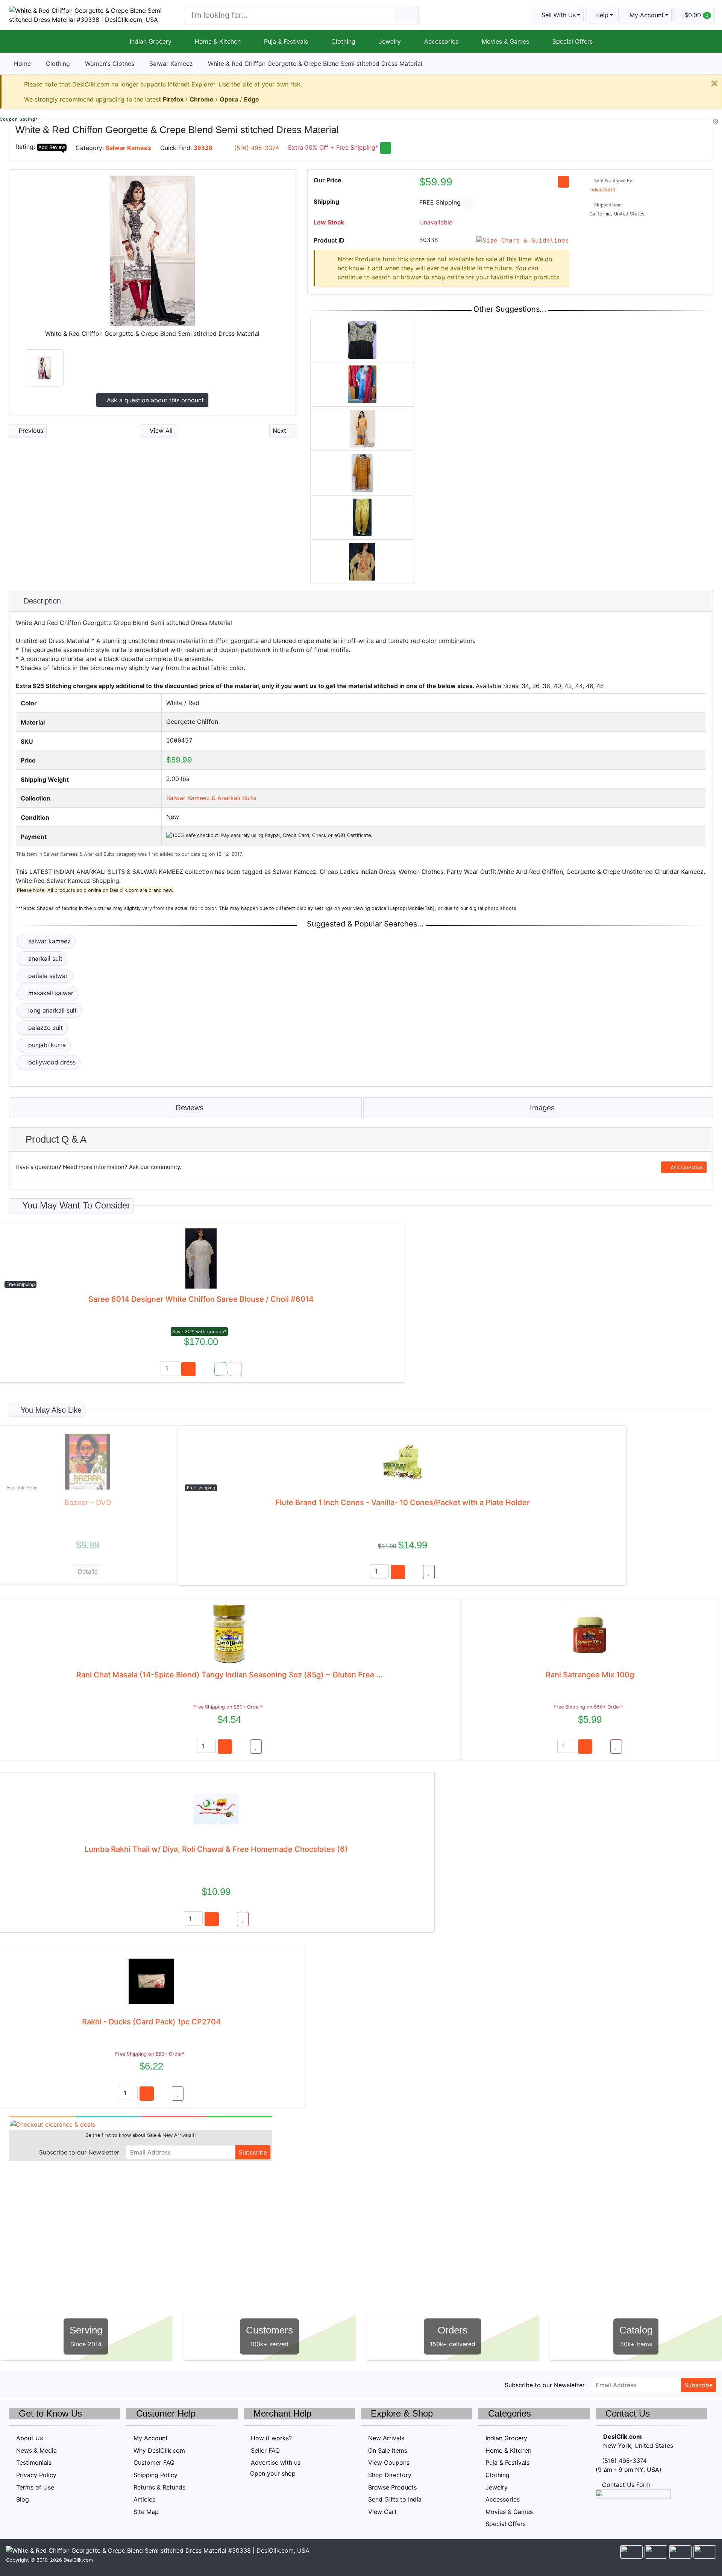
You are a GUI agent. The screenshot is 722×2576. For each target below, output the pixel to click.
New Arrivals (386, 2438)
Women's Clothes (110, 64)
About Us (30, 2438)
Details (88, 1571)
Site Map (146, 2512)
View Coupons (389, 2462)
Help (601, 15)
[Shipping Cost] (468, 203)
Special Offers (573, 41)
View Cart (382, 2512)
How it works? (271, 2438)
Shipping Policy (155, 2475)
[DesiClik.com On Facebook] (30, 2384)
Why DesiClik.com (159, 2450)
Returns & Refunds (159, 2487)
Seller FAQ (265, 2450)
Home (22, 64)
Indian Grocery (151, 41)
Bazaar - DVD (88, 1503)
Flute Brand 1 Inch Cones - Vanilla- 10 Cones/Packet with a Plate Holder (403, 1503)
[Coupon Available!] (221, 1369)
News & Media (36, 2450)
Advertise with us (276, 2462)
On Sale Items (388, 2450)
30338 (203, 148)
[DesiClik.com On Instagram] (62, 2384)
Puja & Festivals (286, 41)
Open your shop (272, 2473)
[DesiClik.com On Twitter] (14, 2384)
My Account (151, 2438)
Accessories (441, 41)
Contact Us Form (625, 2485)
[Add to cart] (188, 1369)
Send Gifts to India (395, 2499)
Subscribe (253, 2152)
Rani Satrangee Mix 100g (590, 1675)
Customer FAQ (154, 2462)
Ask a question (154, 400)
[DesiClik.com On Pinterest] (46, 2384)
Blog (23, 2499)
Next (280, 431)
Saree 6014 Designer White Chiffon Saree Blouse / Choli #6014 (201, 1299)
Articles (144, 2499)
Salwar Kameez (171, 64)
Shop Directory (390, 2475)
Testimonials (34, 2462)
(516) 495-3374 (257, 148)
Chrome (202, 99)
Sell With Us (558, 15)
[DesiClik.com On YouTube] (78, 2384)
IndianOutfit (602, 190)
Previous (30, 431)
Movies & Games (505, 41)
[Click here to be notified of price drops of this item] (563, 182)
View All (160, 431)
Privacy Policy (36, 2475)
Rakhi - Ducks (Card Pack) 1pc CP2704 (151, 2022)
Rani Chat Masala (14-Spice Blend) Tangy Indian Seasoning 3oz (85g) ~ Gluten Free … (229, 1675)
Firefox (173, 99)
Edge (252, 99)
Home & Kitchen (218, 41)
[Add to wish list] (236, 1369)
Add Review (52, 147)
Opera (229, 99)
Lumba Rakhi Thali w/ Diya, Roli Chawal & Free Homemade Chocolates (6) (216, 1849)
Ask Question (686, 1167)
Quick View (688, 128)
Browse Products (392, 2487)
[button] (645, 15)
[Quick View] (205, 1369)
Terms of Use (35, 2487)
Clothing (343, 41)
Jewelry (390, 41)
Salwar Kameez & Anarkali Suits (211, 798)
